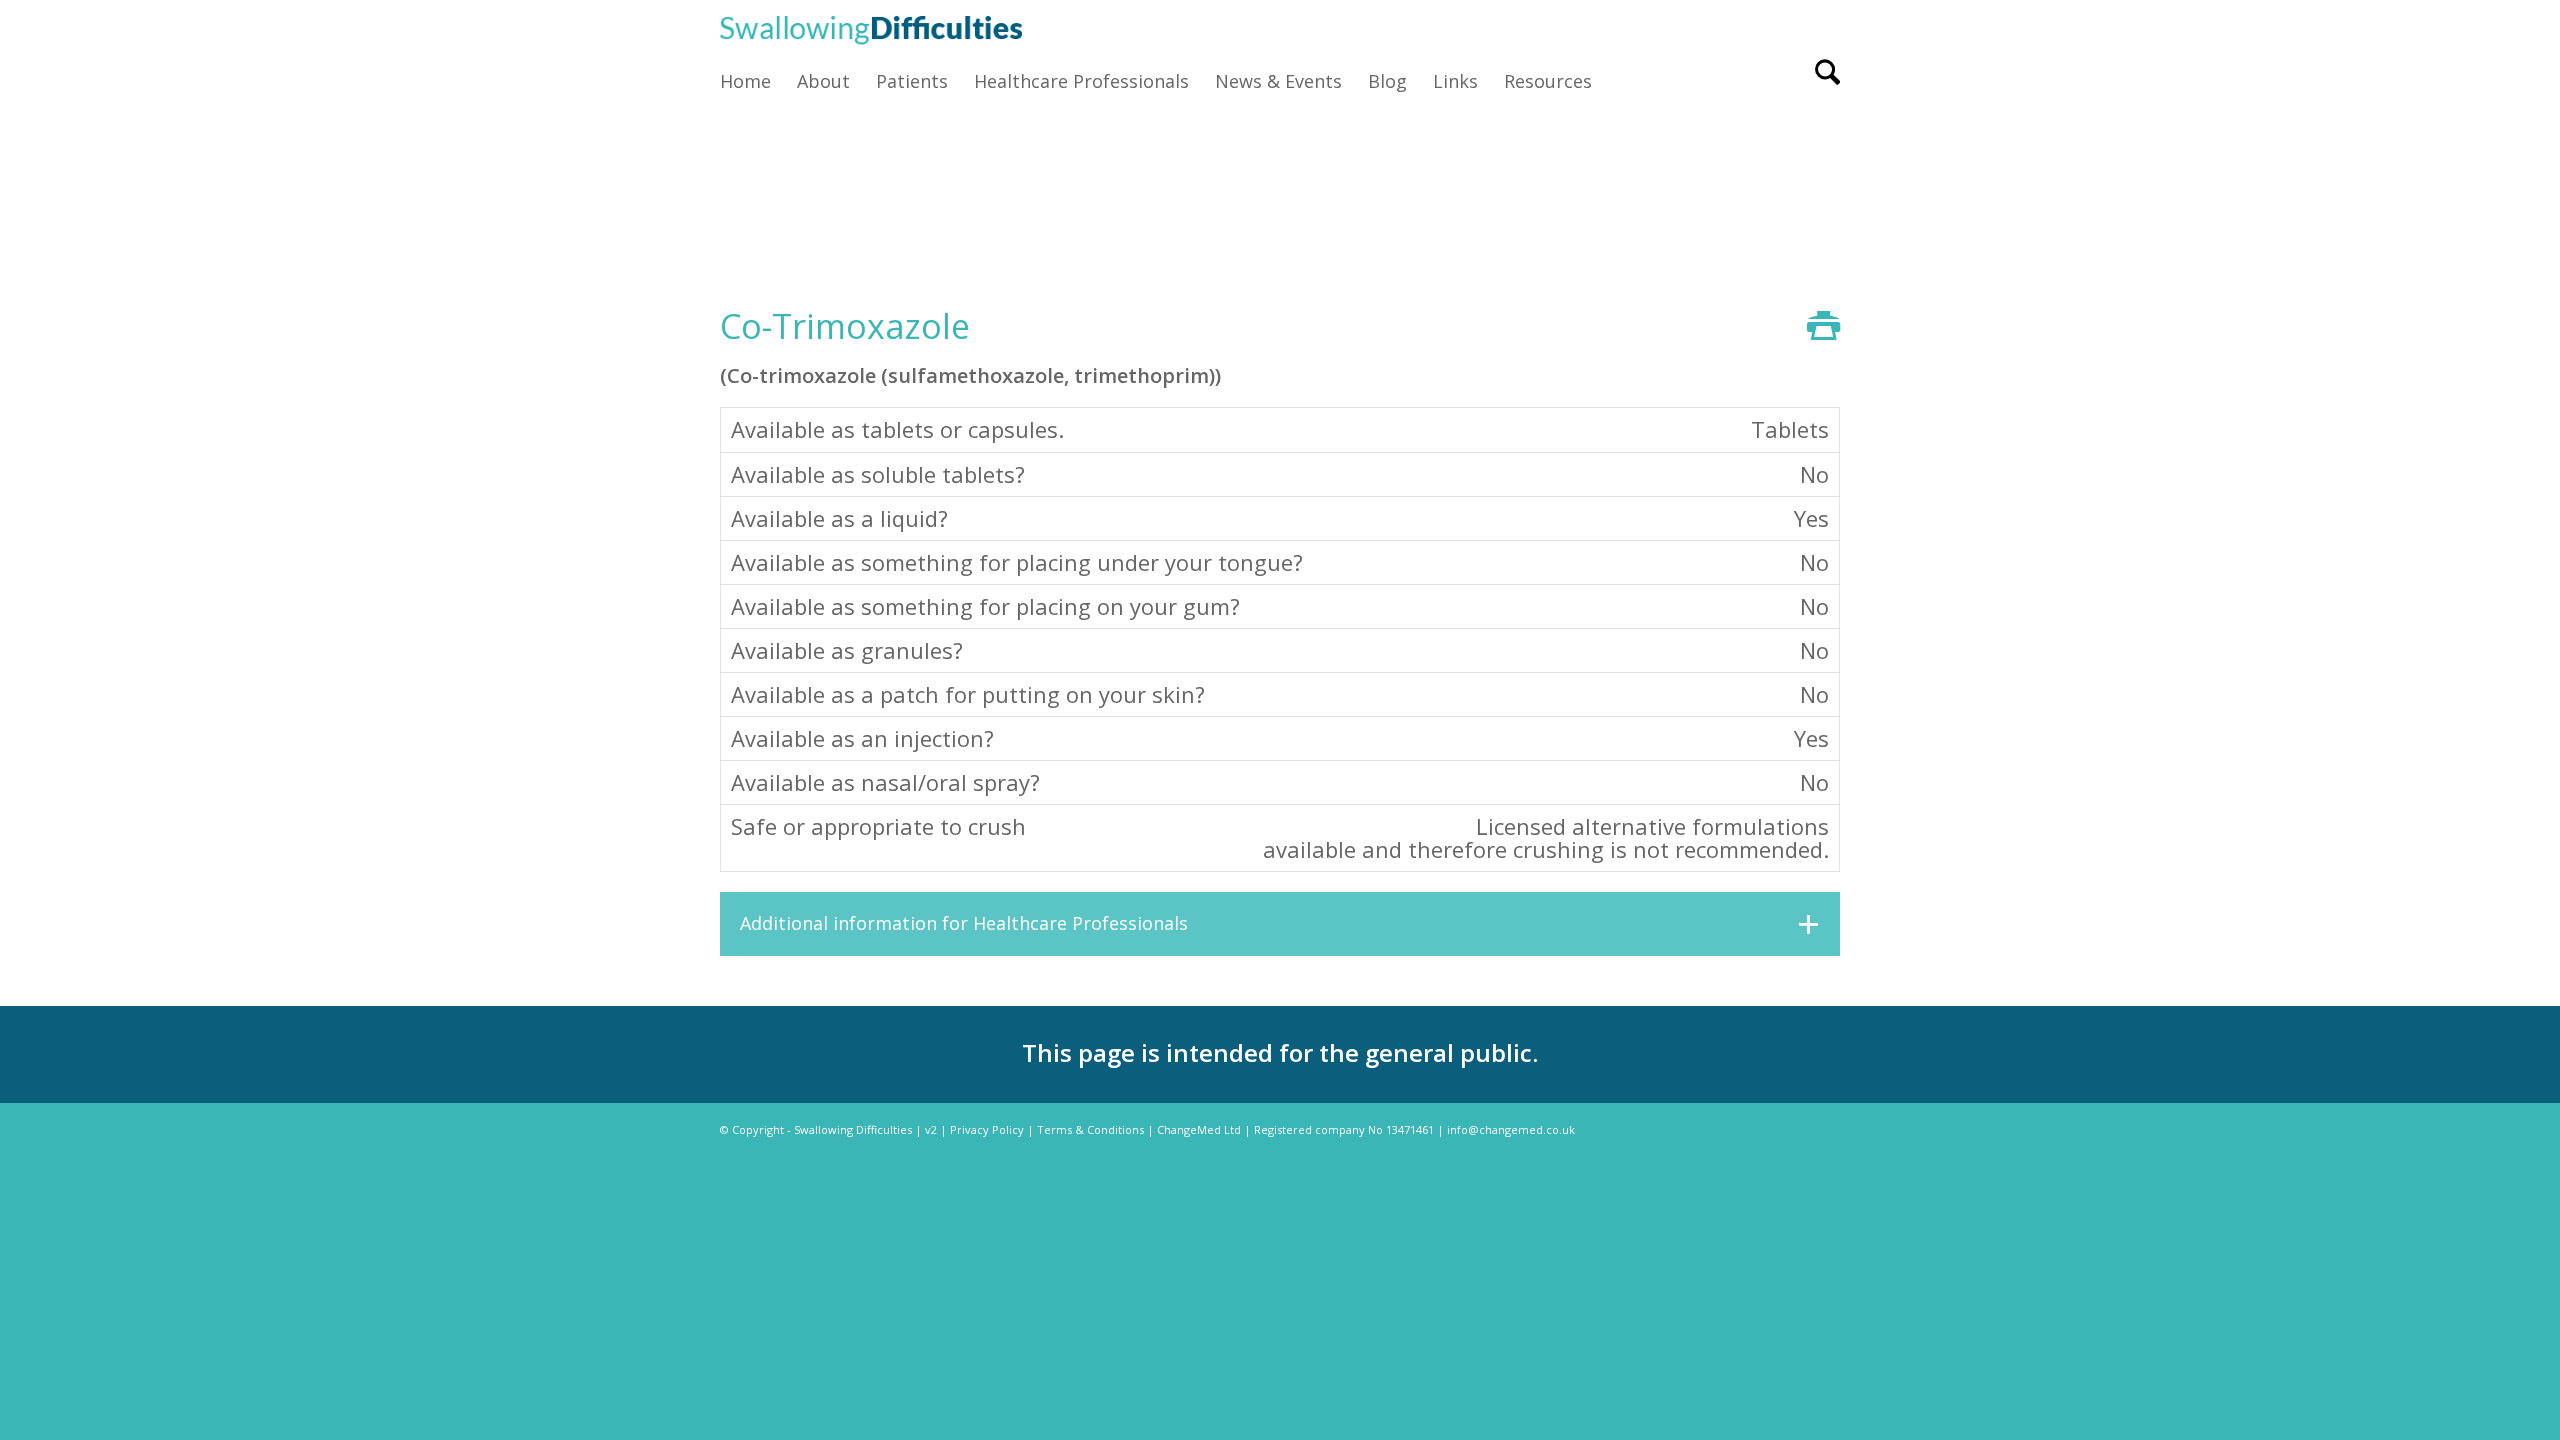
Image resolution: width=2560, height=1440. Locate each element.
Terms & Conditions (1090, 1129)
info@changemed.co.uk (1511, 1129)
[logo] (871, 28)
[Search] (1821, 81)
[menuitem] (752, 81)
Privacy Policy (987, 1129)
